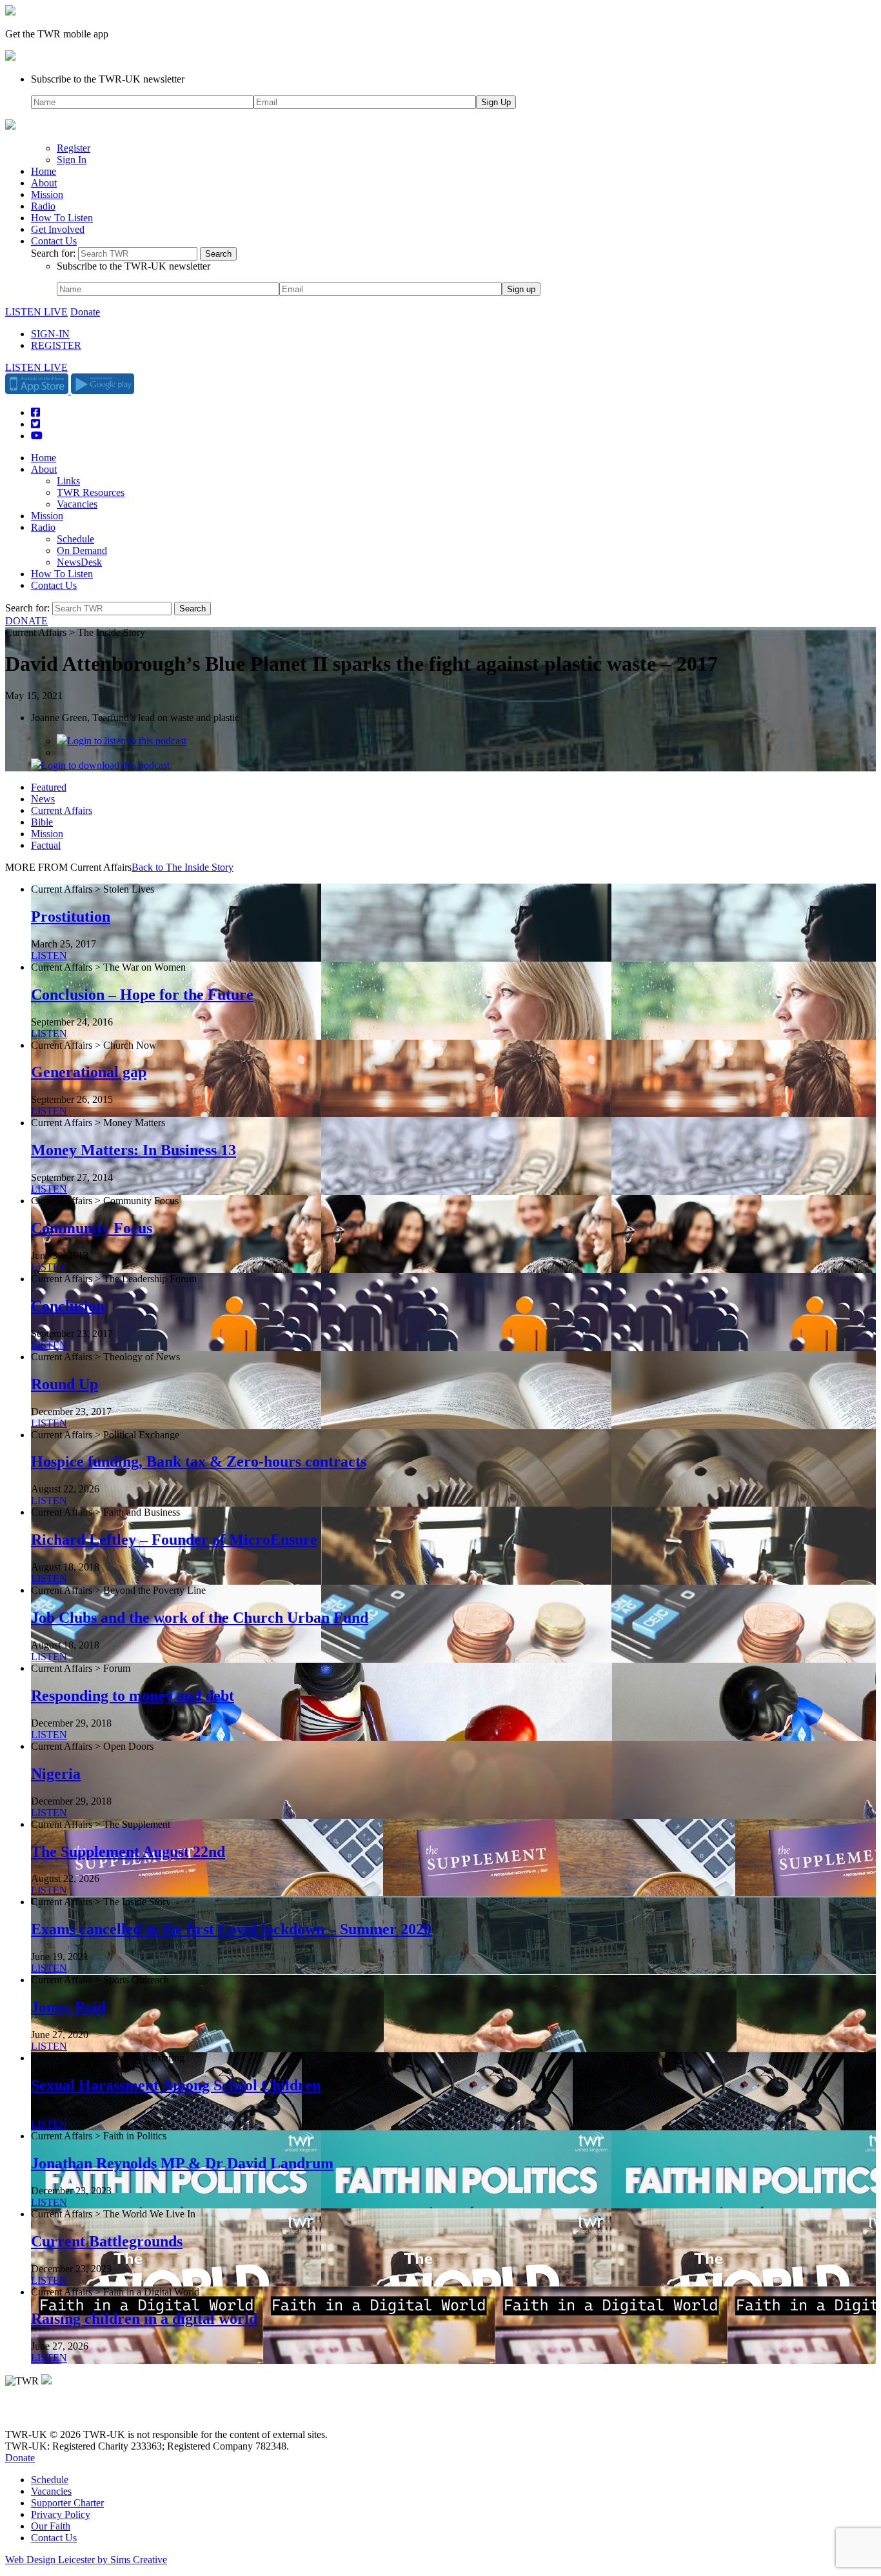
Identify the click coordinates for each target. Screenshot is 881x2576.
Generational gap (89, 1072)
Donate (85, 312)
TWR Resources (91, 492)
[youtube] (76, 2413)
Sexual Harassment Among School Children (176, 2085)
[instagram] (58, 2413)
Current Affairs (62, 810)
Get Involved (58, 229)
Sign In (72, 160)
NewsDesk (79, 562)
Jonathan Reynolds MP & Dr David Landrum (182, 2163)
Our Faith (51, 2526)
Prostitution (71, 916)
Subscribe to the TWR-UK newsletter (108, 79)
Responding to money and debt (133, 1696)
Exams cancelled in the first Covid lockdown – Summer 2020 (231, 1929)
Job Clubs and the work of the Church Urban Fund (200, 1618)
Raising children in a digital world (144, 2319)
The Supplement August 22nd (128, 1852)
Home (44, 171)
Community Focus (92, 1228)
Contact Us (54, 241)
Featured (49, 787)
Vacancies (77, 504)
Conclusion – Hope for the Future (142, 995)
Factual (46, 845)
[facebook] (40, 2413)
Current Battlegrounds (107, 2241)
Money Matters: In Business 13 (134, 1150)
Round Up (64, 1384)
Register (74, 148)
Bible (42, 822)
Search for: (53, 253)
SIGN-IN (50, 334)
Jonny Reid (68, 2007)
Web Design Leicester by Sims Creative (86, 2560)
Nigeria (56, 1774)
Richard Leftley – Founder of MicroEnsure (174, 1540)
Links (68, 481)
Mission (47, 194)
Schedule (75, 539)
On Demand (82, 550)
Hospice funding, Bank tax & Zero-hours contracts (199, 1461)
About (44, 183)
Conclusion (68, 1306)
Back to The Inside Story (183, 867)
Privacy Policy (61, 2514)
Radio (43, 206)
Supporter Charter (67, 2503)
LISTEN (49, 956)
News (43, 799)
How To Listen (62, 218)
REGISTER (56, 345)
